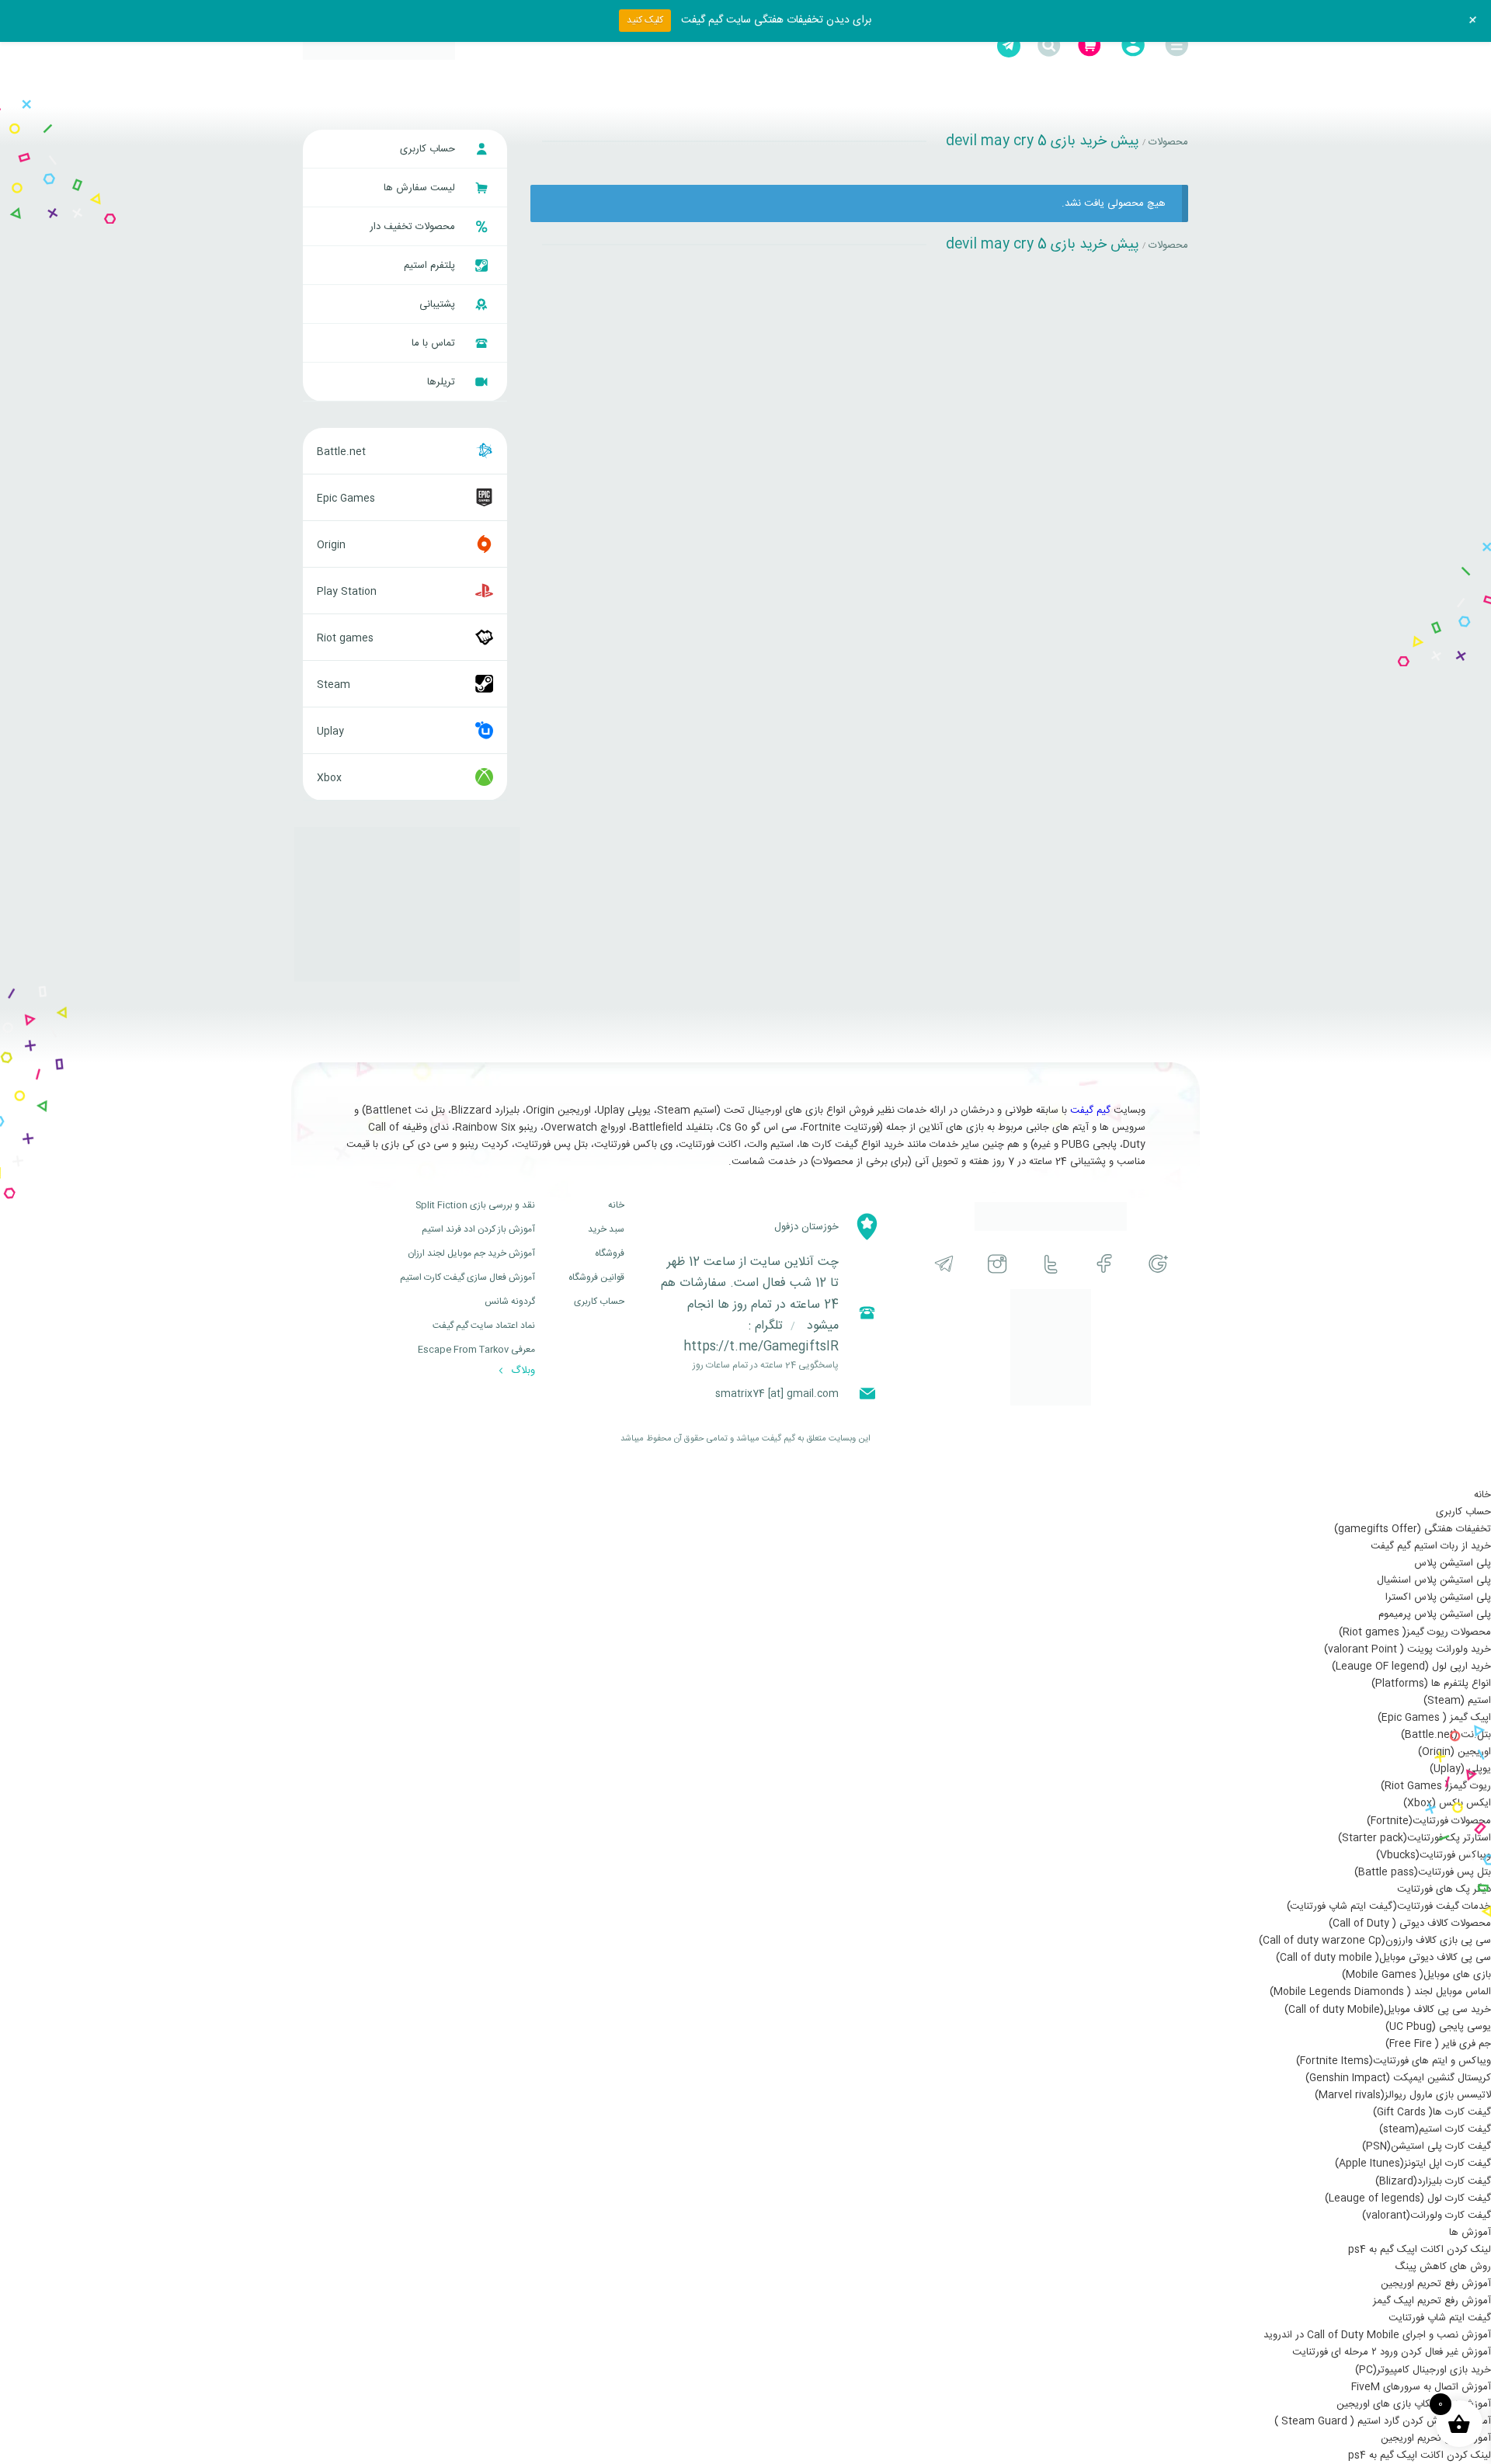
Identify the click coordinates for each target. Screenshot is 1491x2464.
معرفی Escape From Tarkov (476, 1350)
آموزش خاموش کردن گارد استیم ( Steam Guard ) (1383, 2421)
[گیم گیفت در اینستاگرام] (997, 1264)
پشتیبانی (439, 304)
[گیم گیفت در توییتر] (1051, 1264)
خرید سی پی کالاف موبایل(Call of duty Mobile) (1388, 2010)
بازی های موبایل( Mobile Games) (1416, 1975)
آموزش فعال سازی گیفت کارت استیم (467, 1277)
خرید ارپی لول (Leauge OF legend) (1411, 1666)
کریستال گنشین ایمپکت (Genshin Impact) (1398, 2078)
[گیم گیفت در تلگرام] (944, 1264)
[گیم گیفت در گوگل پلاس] (1158, 1264)
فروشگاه (610, 1253)
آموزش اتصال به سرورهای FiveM (1421, 2387)
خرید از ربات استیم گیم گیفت (1431, 1546)
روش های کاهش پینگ (1443, 2267)
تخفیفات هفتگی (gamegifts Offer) (1413, 1529)
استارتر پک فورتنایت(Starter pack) (1415, 1838)
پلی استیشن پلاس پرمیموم (1435, 1614)
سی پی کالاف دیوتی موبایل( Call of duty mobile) (1383, 1958)
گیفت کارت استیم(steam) (1435, 2129)
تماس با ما (435, 343)
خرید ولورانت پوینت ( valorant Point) (1408, 1649)
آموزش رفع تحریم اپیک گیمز (1432, 2301)
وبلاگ (521, 1371)
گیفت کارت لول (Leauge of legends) (1408, 2198)
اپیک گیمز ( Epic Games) (1434, 1718)
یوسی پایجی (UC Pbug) (1438, 2027)
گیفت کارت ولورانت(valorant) (1427, 2216)
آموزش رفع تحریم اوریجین (1436, 2284)
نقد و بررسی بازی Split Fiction (475, 1205)
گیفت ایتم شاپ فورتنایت (1440, 2318)
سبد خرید (606, 1229)
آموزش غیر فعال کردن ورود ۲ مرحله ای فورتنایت (1392, 2352)
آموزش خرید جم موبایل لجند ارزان (471, 1253)
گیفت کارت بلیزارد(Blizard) (1433, 2181)
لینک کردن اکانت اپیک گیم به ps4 (1420, 2250)
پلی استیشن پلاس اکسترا (1438, 1597)
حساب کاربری (429, 149)
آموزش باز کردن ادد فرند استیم (478, 1229)
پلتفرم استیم (431, 266)
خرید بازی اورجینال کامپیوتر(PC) (1423, 2370)
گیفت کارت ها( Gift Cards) (1432, 2112)
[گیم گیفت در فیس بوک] (1105, 1264)
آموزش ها (1470, 2233)
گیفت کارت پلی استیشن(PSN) (1427, 2146)
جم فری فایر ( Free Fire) (1438, 2044)
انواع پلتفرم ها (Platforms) (1431, 1684)
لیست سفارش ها (421, 188)
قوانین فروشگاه (596, 1277)
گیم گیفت (1090, 1110)
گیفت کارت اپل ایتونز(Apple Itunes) (1413, 2163)
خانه (616, 1205)
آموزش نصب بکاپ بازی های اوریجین (1414, 2404)
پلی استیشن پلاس (1453, 1563)
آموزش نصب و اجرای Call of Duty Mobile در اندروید (1377, 2335)
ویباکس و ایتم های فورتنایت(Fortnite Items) (1394, 2061)
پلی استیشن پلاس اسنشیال (1434, 1580)
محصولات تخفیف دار (414, 227)
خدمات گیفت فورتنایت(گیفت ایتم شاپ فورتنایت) (1389, 1906)
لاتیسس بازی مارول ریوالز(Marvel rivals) (1403, 2095)
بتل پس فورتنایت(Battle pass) (1423, 1872)
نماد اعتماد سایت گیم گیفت (484, 1326)
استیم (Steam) (1457, 1701)
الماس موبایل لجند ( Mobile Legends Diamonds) (1380, 1992)
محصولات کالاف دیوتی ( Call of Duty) (1410, 1924)
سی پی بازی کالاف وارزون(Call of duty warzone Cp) (1375, 1941)
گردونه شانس (510, 1302)
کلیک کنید (645, 20)
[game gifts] (379, 46)
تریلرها (443, 382)
